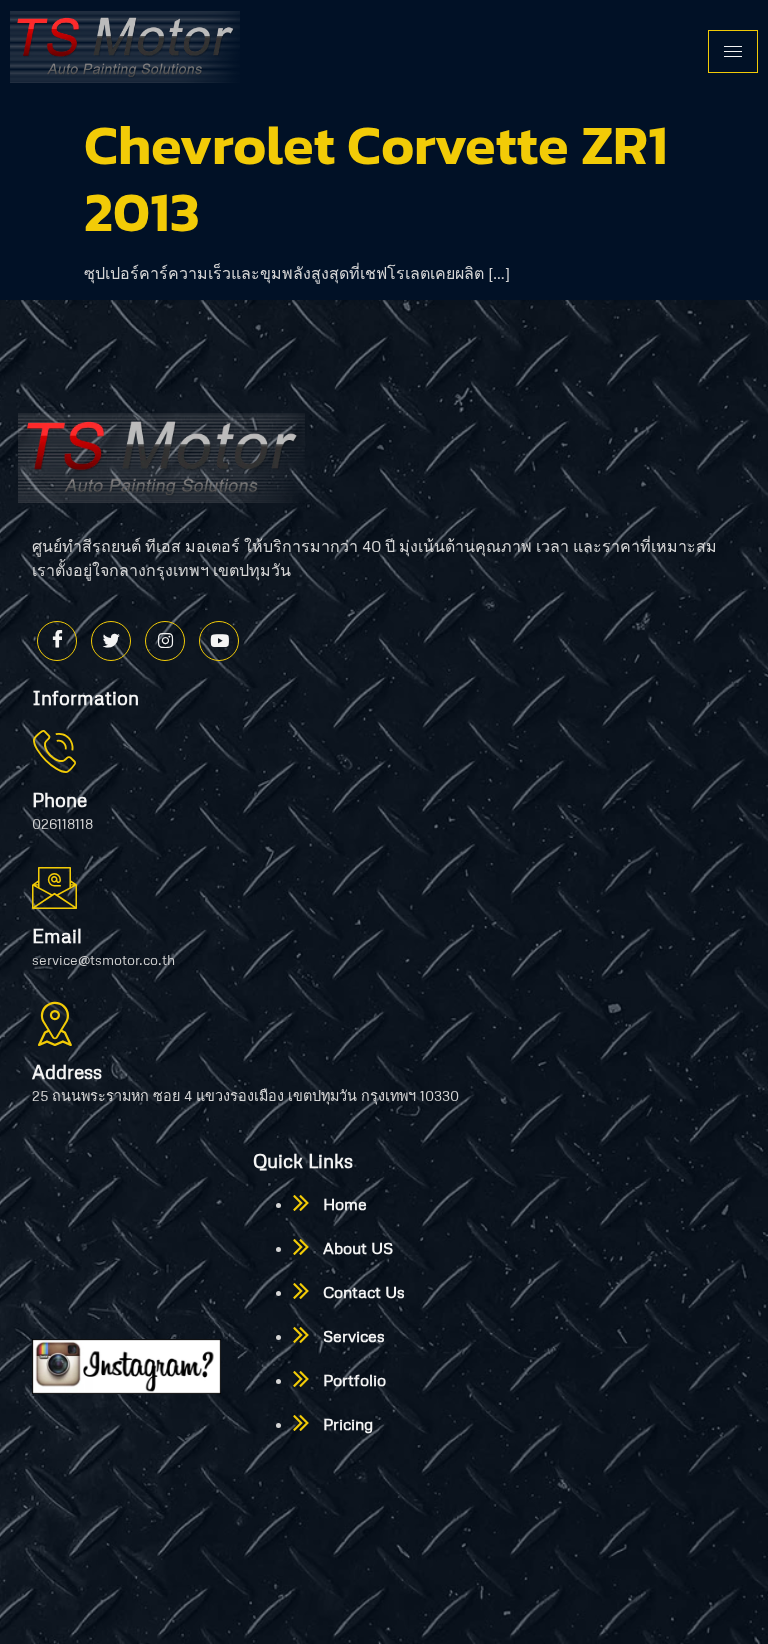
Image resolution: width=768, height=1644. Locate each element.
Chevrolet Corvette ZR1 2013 (376, 177)
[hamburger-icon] (733, 51)
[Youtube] (219, 641)
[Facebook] (57, 641)
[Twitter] (111, 641)
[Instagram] (165, 641)
